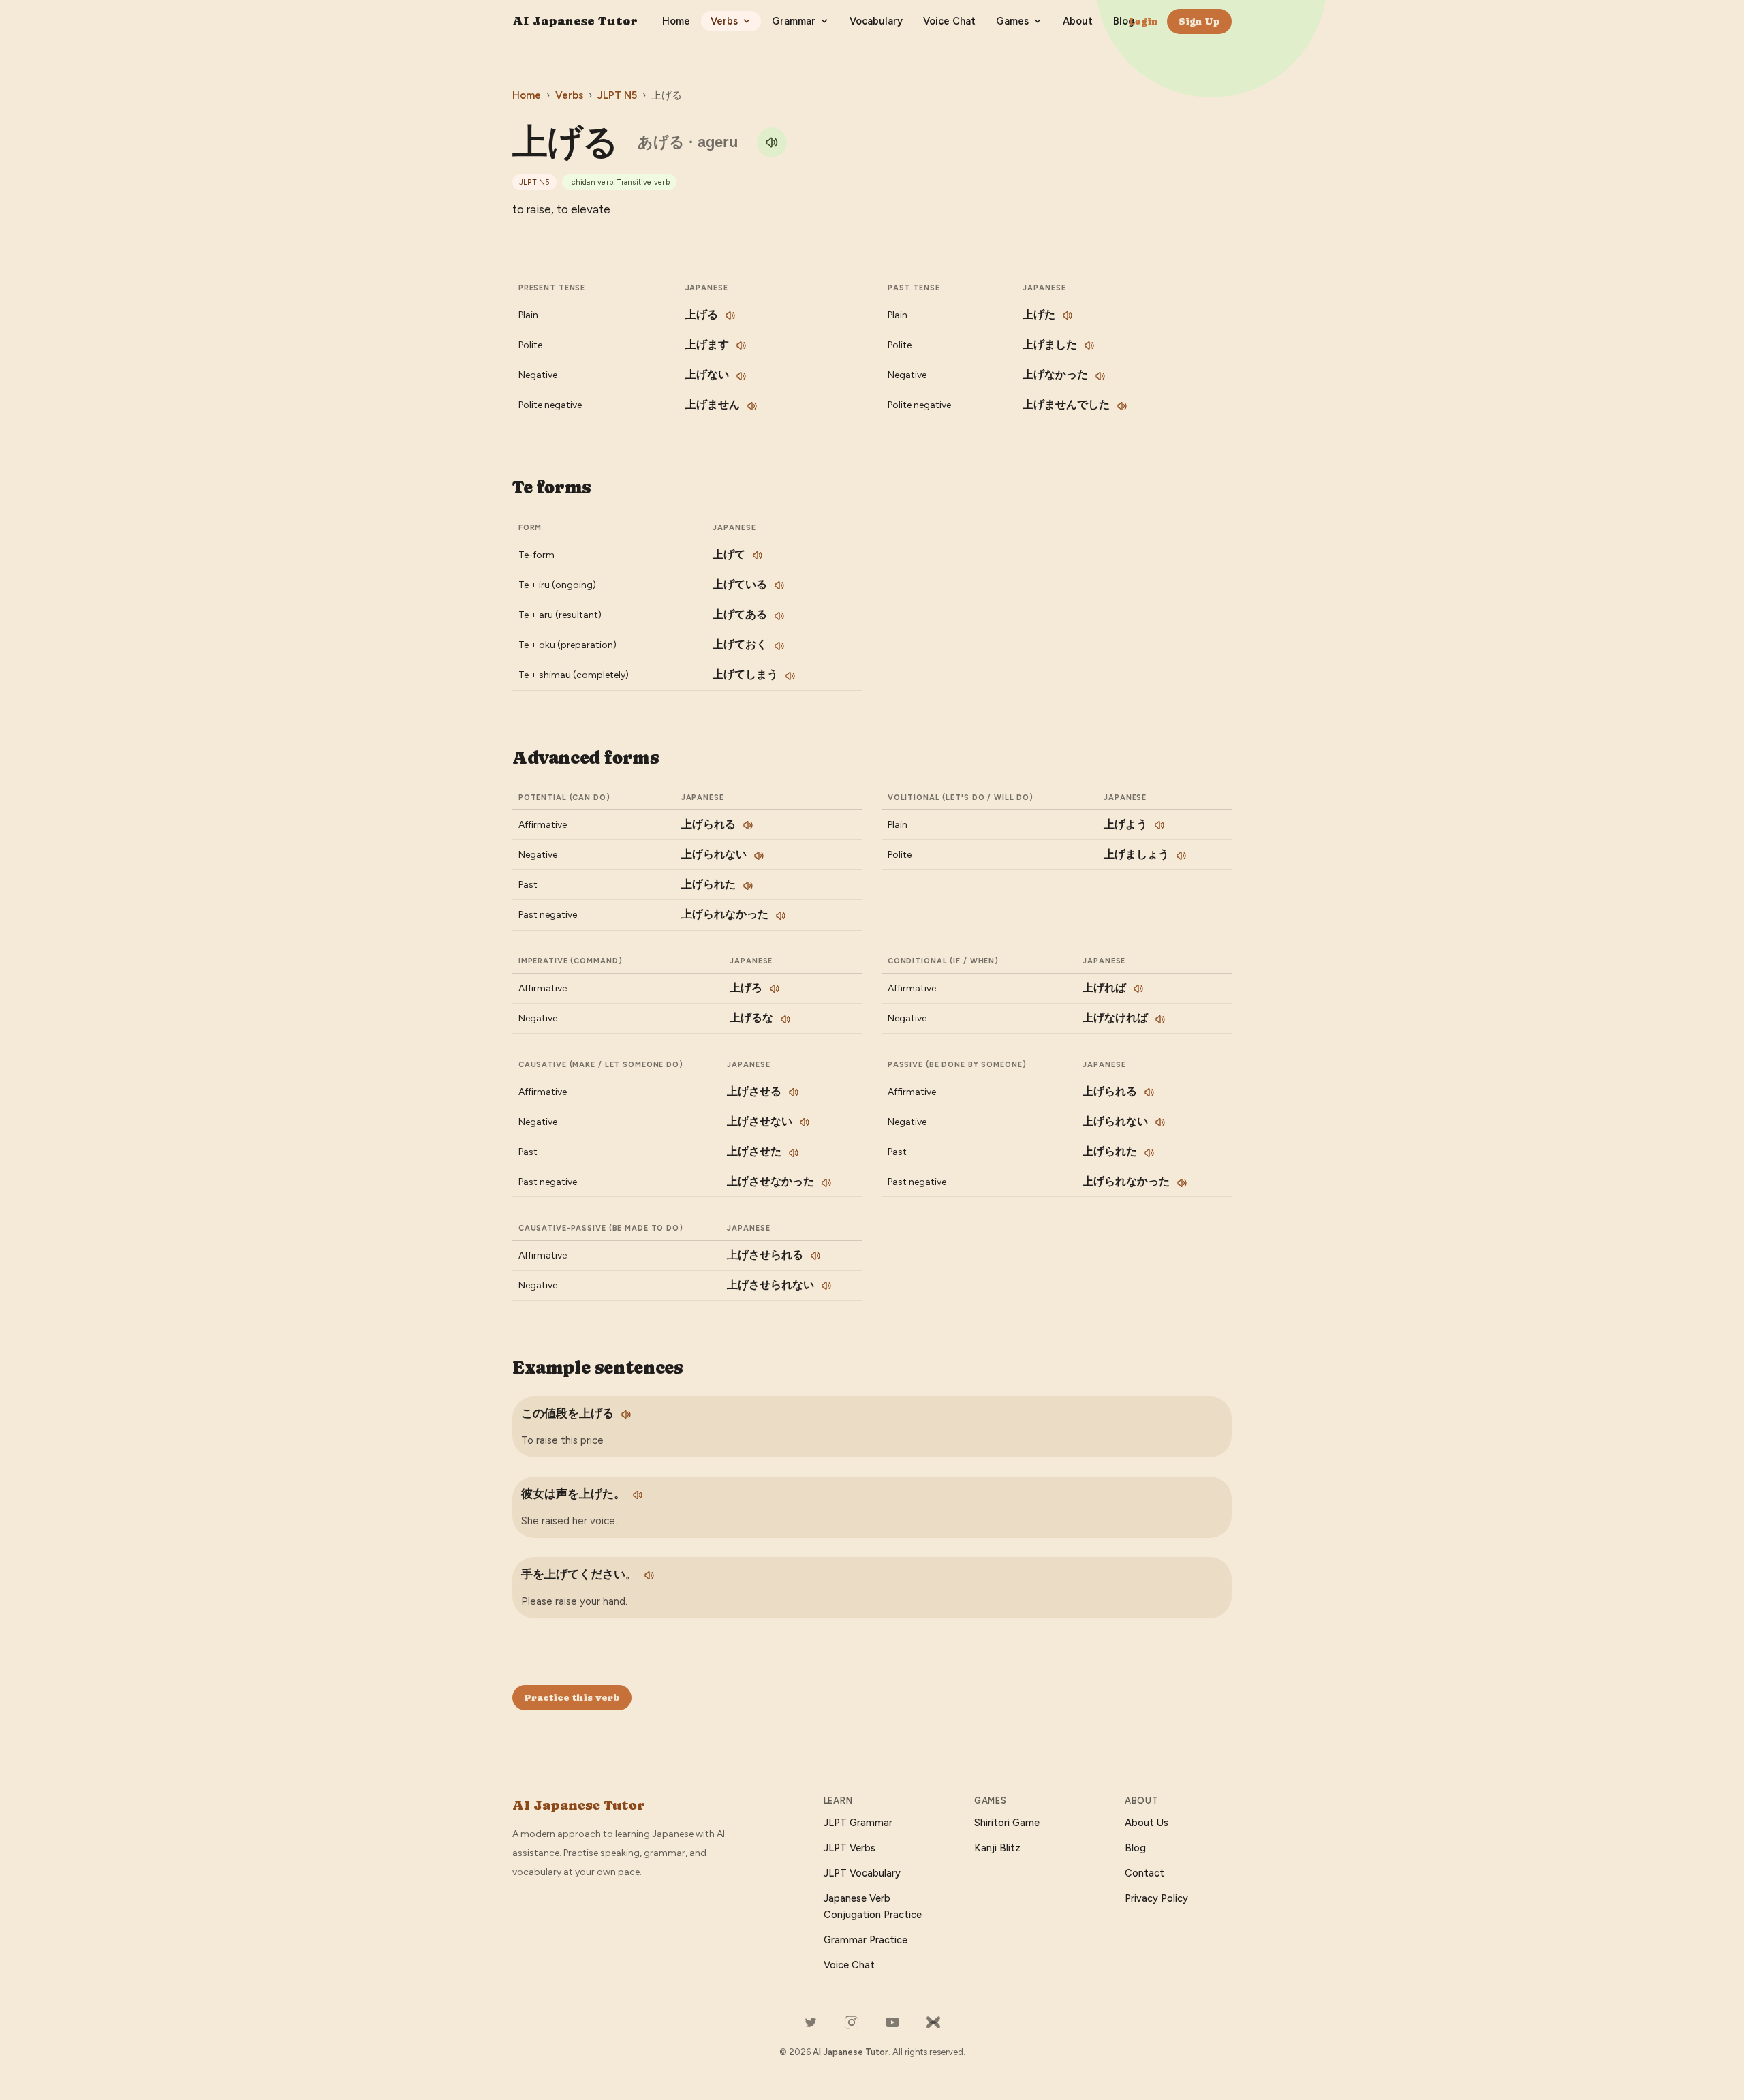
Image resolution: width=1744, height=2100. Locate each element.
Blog (1124, 21)
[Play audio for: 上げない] (741, 376)
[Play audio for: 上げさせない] (805, 1122)
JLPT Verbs (850, 1848)
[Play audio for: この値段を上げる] (626, 1415)
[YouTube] (892, 2022)
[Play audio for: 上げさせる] (794, 1092)
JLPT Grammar (858, 1823)
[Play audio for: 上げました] (1089, 345)
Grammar (794, 21)
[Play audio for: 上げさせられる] (815, 1256)
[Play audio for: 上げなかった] (1100, 376)
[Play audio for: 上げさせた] (794, 1153)
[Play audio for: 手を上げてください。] (649, 1575)
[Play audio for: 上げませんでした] (1122, 406)
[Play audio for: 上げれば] (1138, 989)
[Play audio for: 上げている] (779, 585)
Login (1143, 21)
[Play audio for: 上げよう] (1159, 825)
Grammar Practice (866, 1940)
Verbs (724, 21)
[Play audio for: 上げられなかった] (781, 916)
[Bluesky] (933, 2022)
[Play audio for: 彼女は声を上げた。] (638, 1495)
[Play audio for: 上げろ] (775, 989)
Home (676, 21)
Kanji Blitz (997, 1848)
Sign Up (1199, 21)
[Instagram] (852, 2022)
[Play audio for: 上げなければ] (1160, 1019)
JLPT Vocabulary (862, 1873)
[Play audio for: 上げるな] (785, 1019)
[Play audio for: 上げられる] (748, 825)
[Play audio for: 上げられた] (748, 886)
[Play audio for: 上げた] (1068, 315)
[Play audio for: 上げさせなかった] (826, 1183)
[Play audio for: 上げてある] (779, 616)
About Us (1147, 1823)
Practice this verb (572, 1697)
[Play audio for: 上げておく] (779, 646)
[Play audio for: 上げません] (752, 406)
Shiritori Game (1007, 1823)
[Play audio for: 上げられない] (759, 856)
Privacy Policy (1156, 1898)
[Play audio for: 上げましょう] (1181, 856)
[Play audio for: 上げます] (741, 345)
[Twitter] (811, 2022)
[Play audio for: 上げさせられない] (826, 1286)
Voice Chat (949, 21)
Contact (1144, 1873)
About (1078, 21)
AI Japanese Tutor (575, 21)
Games (1012, 21)
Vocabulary (876, 21)
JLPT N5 (617, 95)
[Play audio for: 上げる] (772, 142)
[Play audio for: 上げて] (758, 555)
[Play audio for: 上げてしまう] (790, 676)
